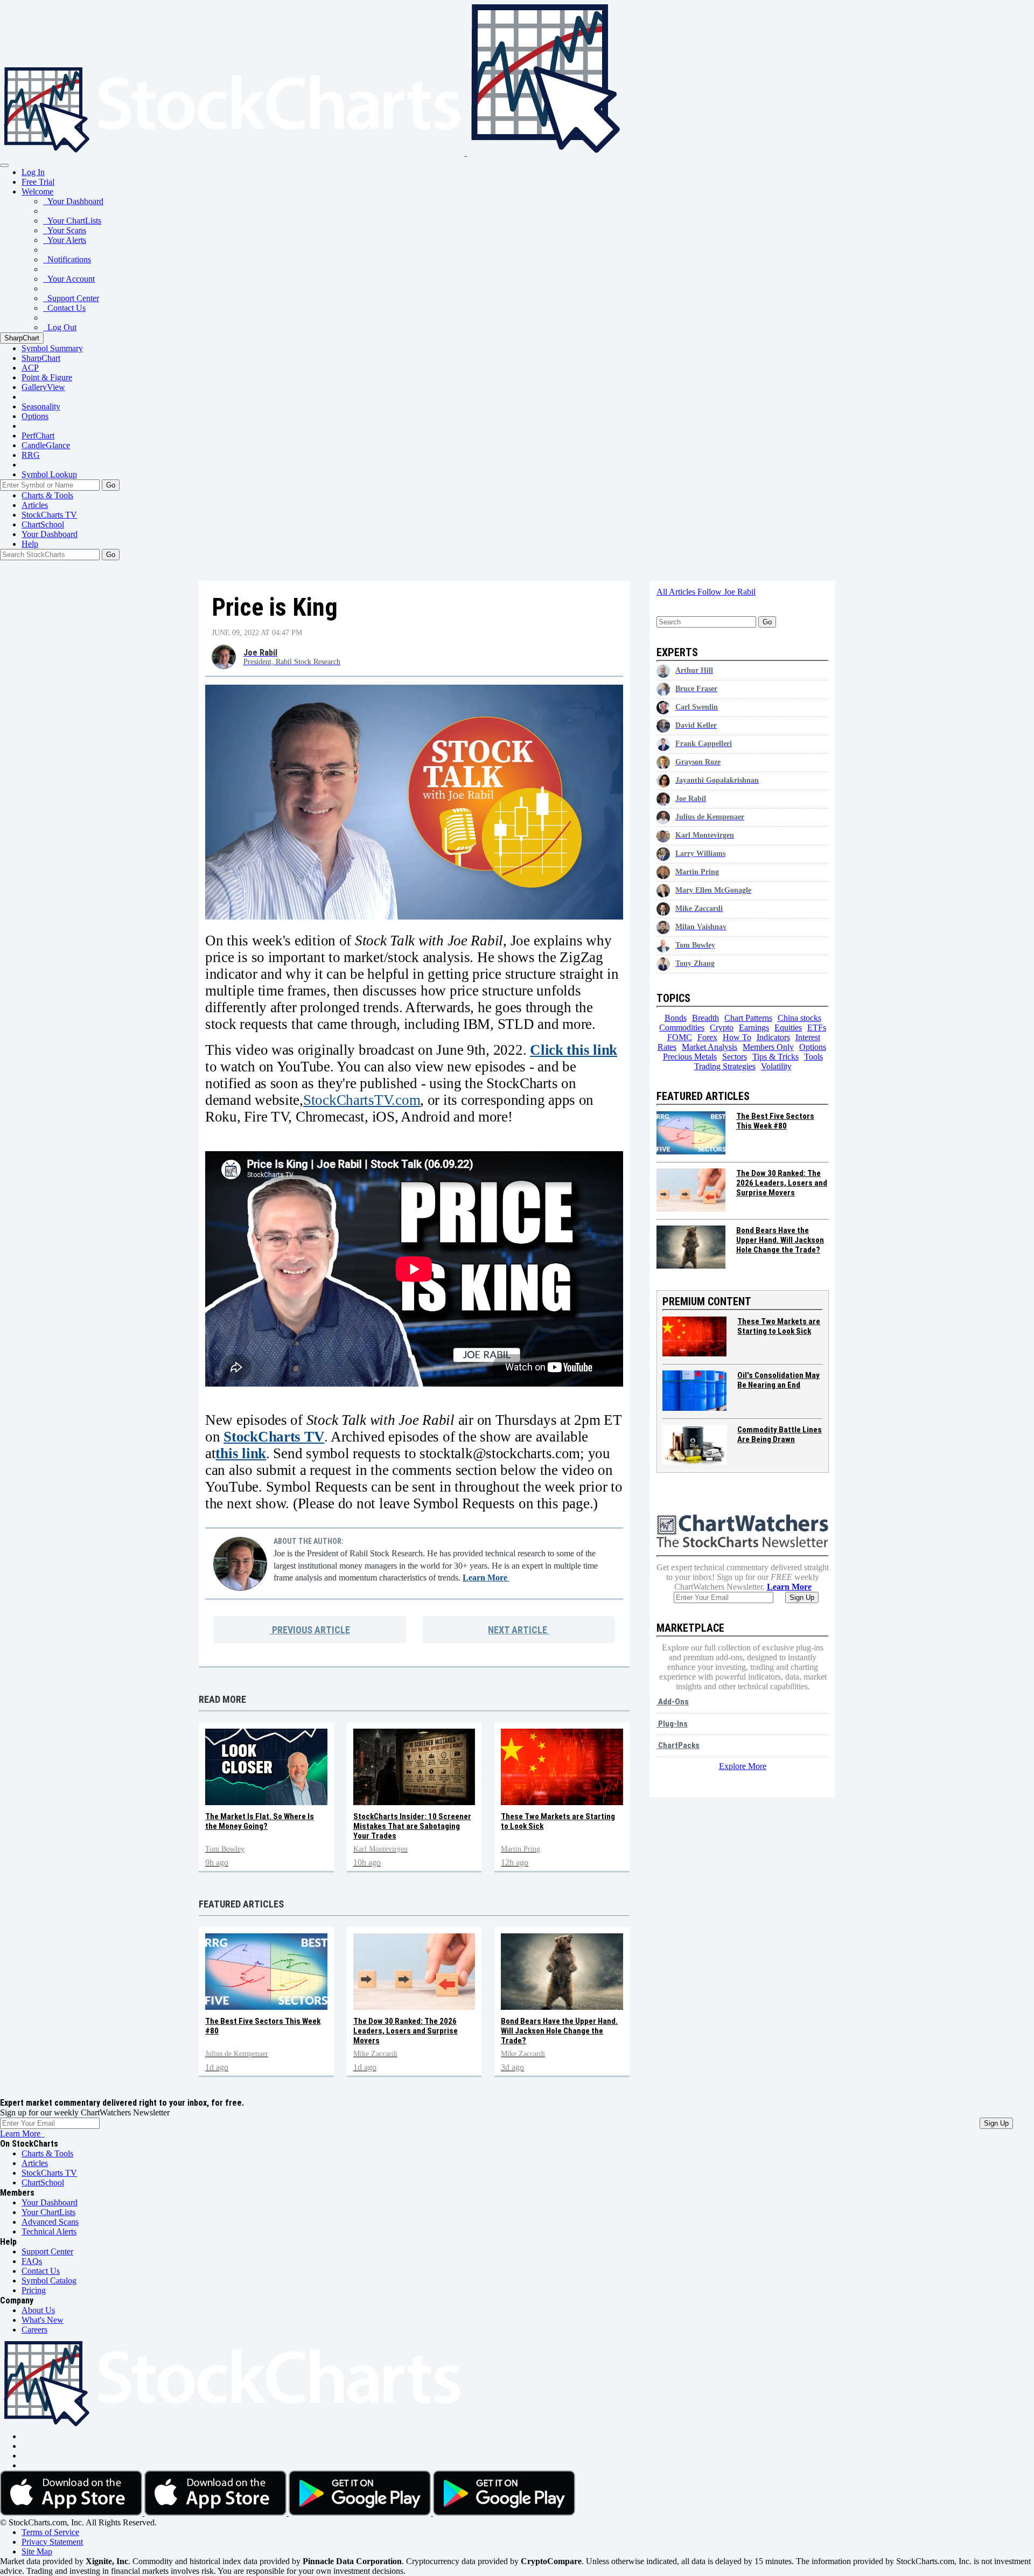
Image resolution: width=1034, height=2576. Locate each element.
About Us (38, 2310)
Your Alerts (65, 240)
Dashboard (50, 534)
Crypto (722, 1028)
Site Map (37, 2551)
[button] (37, 192)
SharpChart (22, 338)
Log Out (60, 327)
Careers (34, 2330)
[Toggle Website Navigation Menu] (4, 165)
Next (518, 1630)
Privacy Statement (52, 2542)
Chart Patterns (748, 1018)
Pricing (34, 2290)
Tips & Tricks (775, 1057)
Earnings (754, 1028)
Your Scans (65, 230)
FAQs (32, 2261)
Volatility (776, 1066)
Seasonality (41, 406)
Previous (310, 1630)
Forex (707, 1037)
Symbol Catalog (49, 2281)
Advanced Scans (50, 2222)
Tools (813, 1057)
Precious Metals (690, 1057)
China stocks (799, 1018)
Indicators (773, 1037)
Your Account (69, 279)
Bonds (676, 1018)
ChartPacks (678, 1745)
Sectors (735, 1057)
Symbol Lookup (49, 474)
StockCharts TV (49, 515)
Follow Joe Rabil (726, 592)
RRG (31, 455)
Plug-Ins (672, 1724)
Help (30, 544)
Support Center (71, 298)
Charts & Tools (47, 495)
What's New (43, 2320)
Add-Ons (673, 1702)
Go (111, 485)
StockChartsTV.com (362, 1100)
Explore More (743, 1766)
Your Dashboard (73, 201)
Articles (35, 505)
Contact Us (64, 308)
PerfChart (38, 436)
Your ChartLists (72, 221)
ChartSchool (43, 524)
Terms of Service (50, 2532)
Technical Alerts (49, 2232)
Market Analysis (710, 1047)
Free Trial (38, 182)
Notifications (67, 259)
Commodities (682, 1028)
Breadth (705, 1018)
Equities (788, 1028)
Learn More (486, 1578)
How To (737, 1037)
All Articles (677, 592)
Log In (33, 172)
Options (35, 416)
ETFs (817, 1028)
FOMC (680, 1037)
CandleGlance (46, 445)
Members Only (768, 1047)
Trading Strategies (725, 1066)
